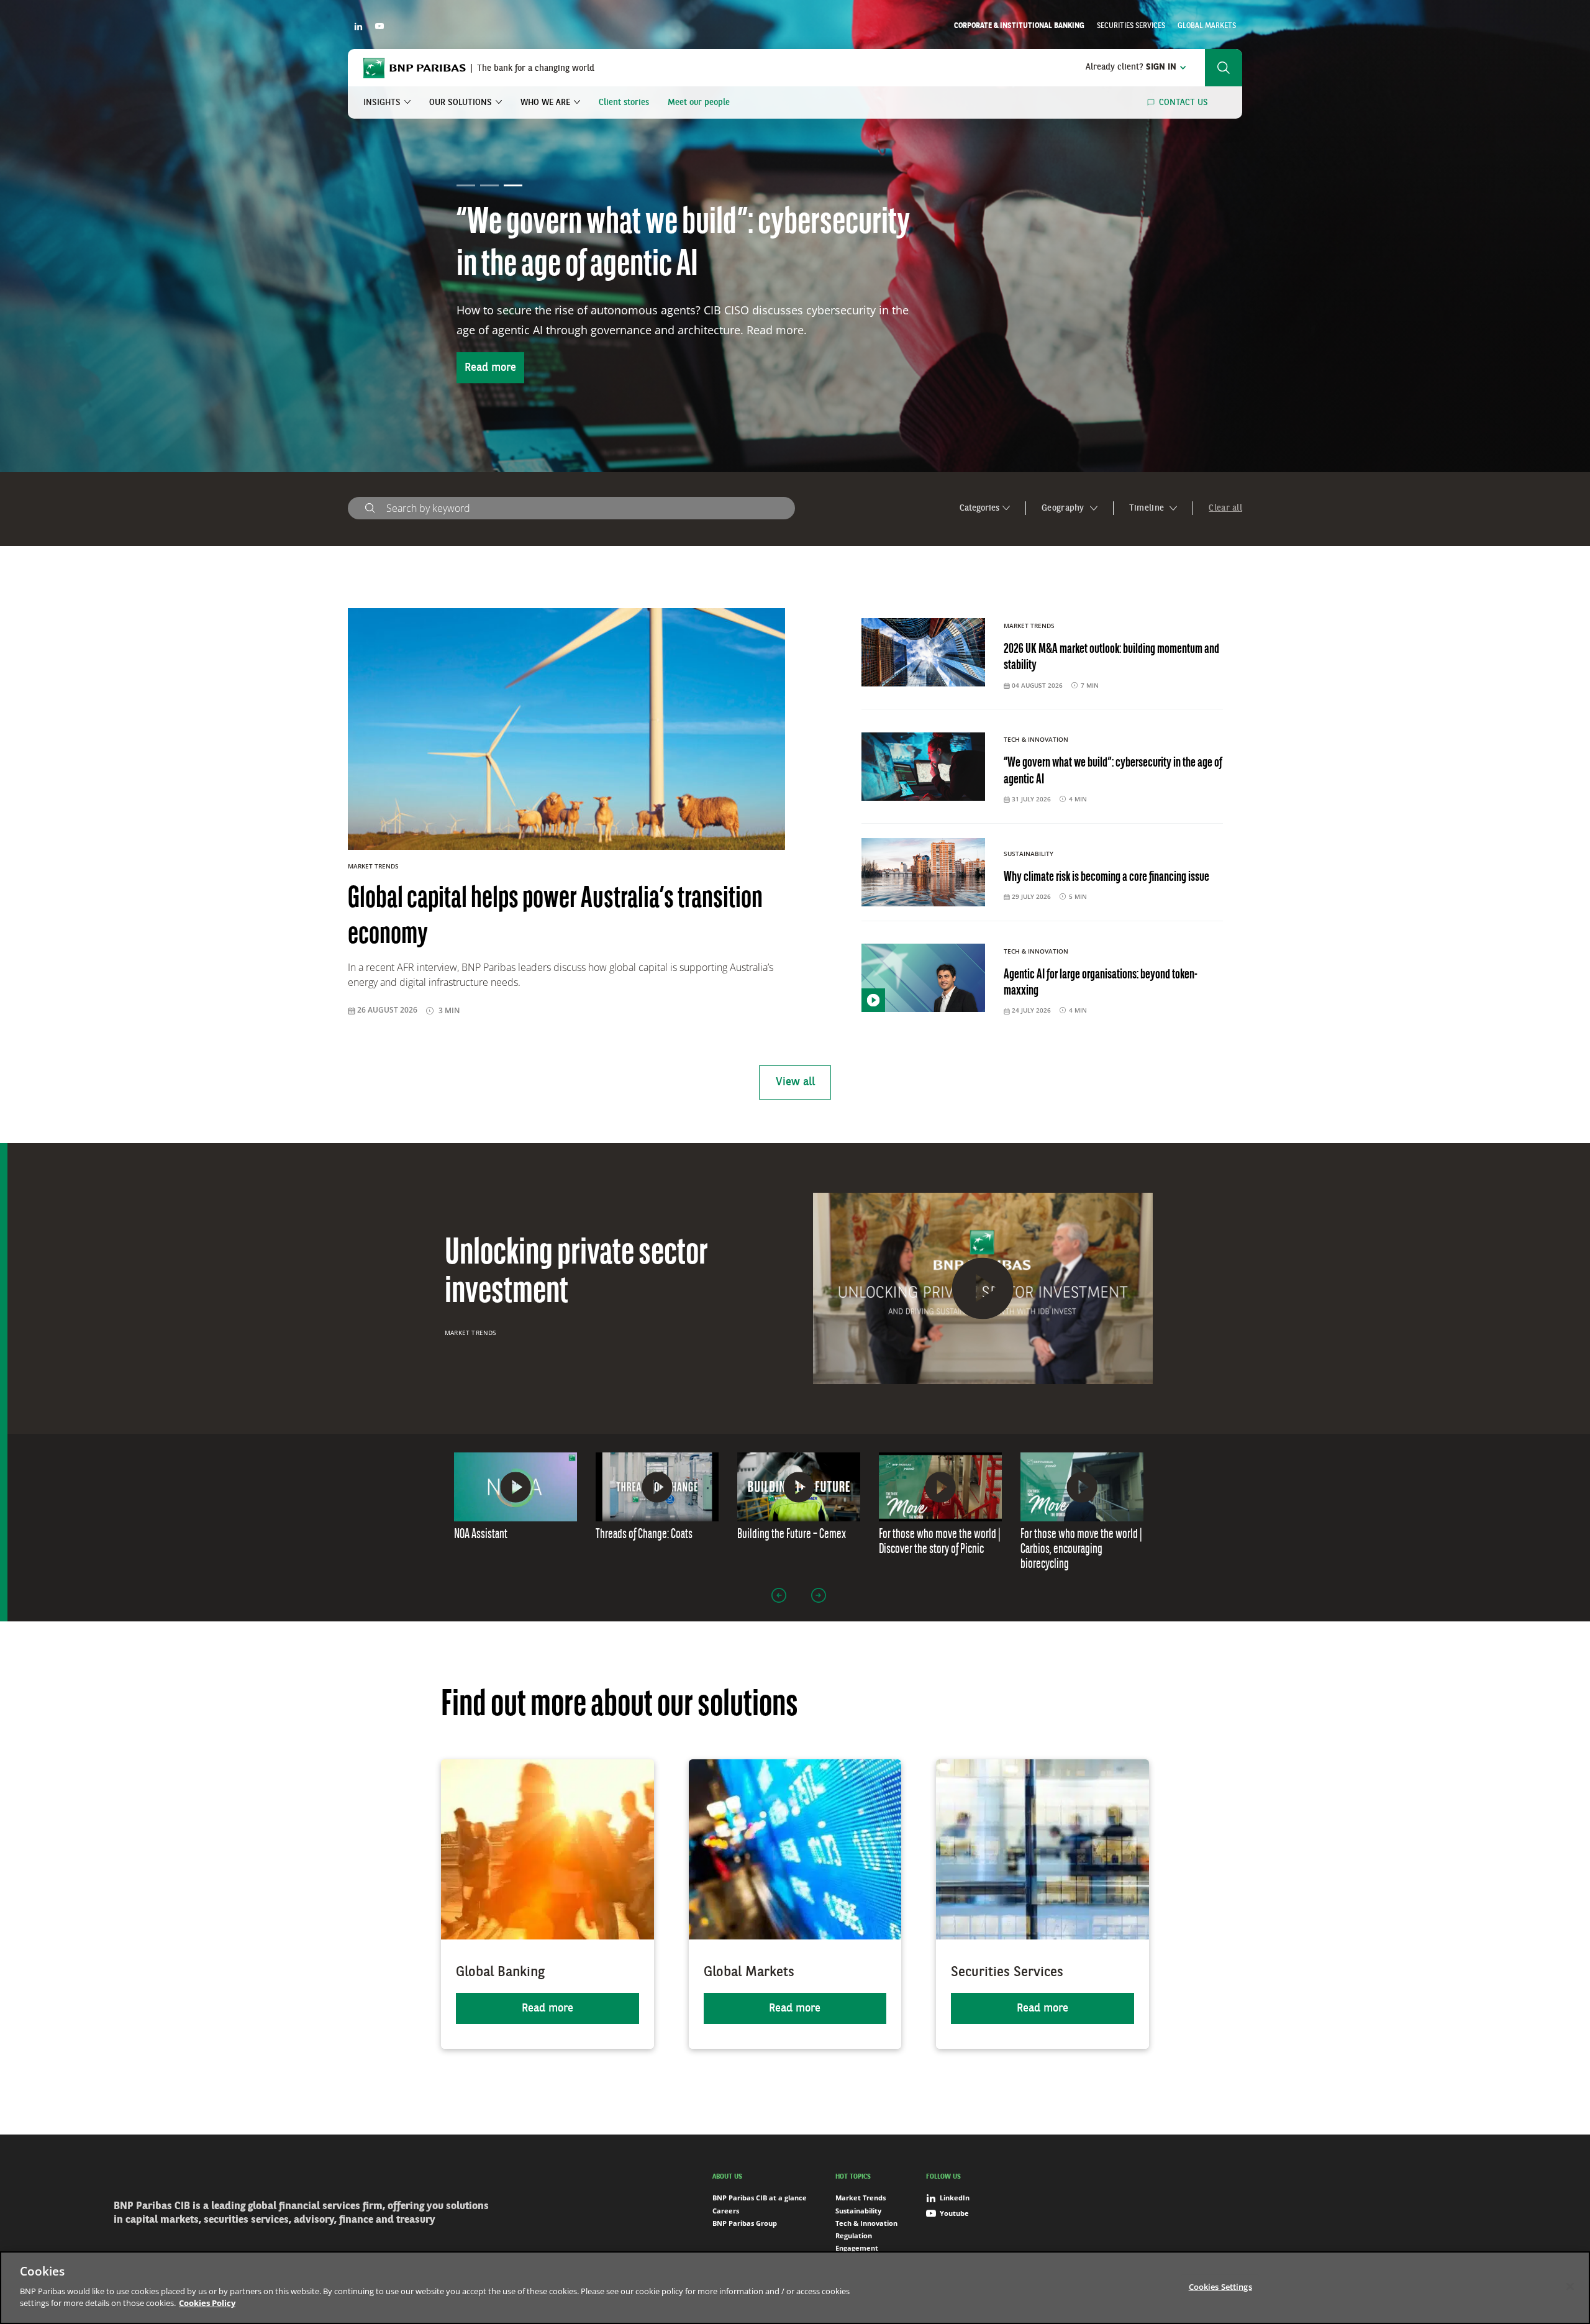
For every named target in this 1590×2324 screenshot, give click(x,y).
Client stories (624, 103)
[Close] (1570, 2286)
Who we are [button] (545, 103)
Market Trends (470, 1333)
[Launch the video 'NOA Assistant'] (516, 1487)
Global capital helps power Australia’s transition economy (658, 245)
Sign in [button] (1131, 67)
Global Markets (1207, 26)
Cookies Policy (207, 2303)
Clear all (1225, 508)
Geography (1064, 508)
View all (795, 1082)
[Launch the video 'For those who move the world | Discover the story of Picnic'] (940, 1487)
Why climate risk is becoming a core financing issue (1106, 877)
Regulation (854, 2235)
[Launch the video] (983, 1288)
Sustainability (858, 2211)
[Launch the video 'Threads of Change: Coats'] (657, 1487)
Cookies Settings (1220, 2286)
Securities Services (1131, 26)
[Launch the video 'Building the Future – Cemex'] (799, 1487)
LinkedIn (955, 2198)
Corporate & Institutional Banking (1019, 26)
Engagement (857, 2248)
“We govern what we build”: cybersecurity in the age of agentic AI (1113, 771)
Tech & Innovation (866, 2223)
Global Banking (500, 1972)
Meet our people (699, 103)
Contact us (1183, 103)
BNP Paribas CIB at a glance (760, 2198)
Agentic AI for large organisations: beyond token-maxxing (1101, 983)
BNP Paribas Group (745, 2223)
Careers (726, 2211)
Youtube (954, 2213)
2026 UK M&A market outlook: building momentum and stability (1111, 658)
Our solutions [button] (461, 103)
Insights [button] (382, 103)
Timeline (1148, 508)
